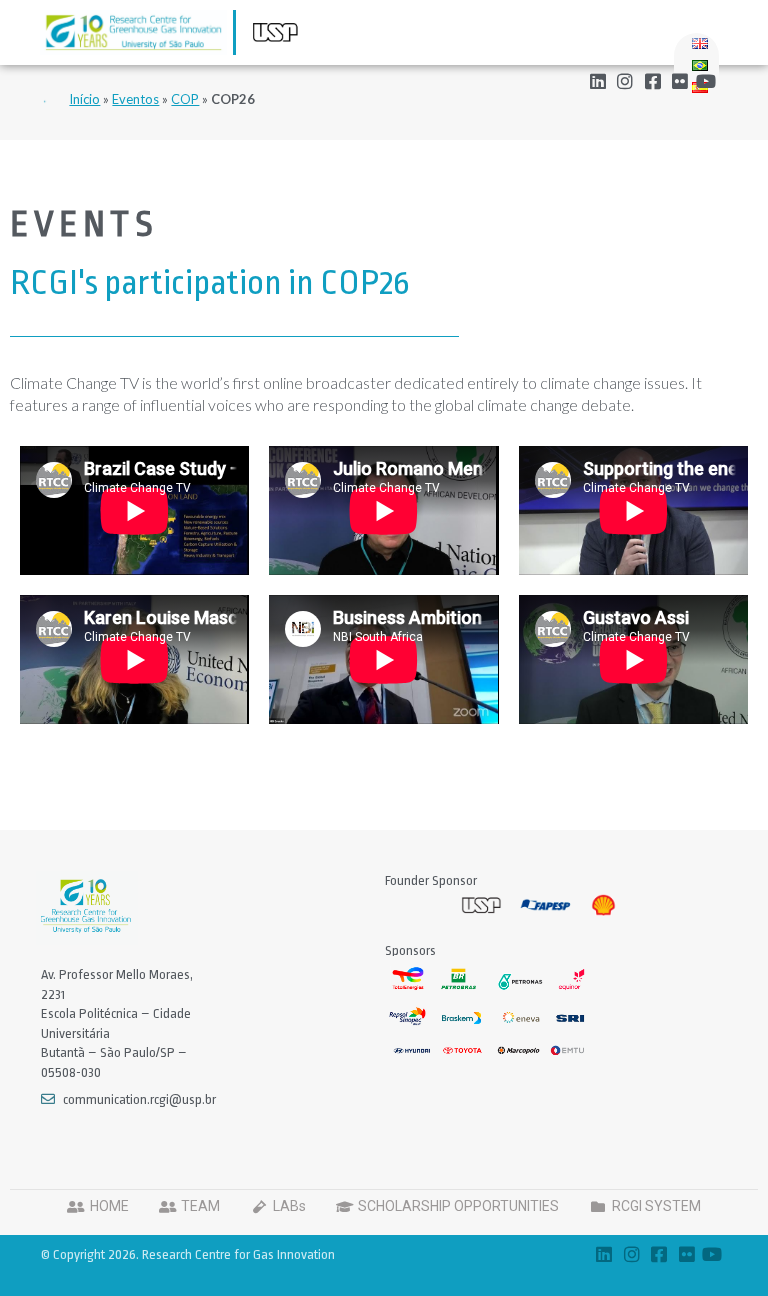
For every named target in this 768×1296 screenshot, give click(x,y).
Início (84, 99)
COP (185, 99)
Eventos (135, 99)
